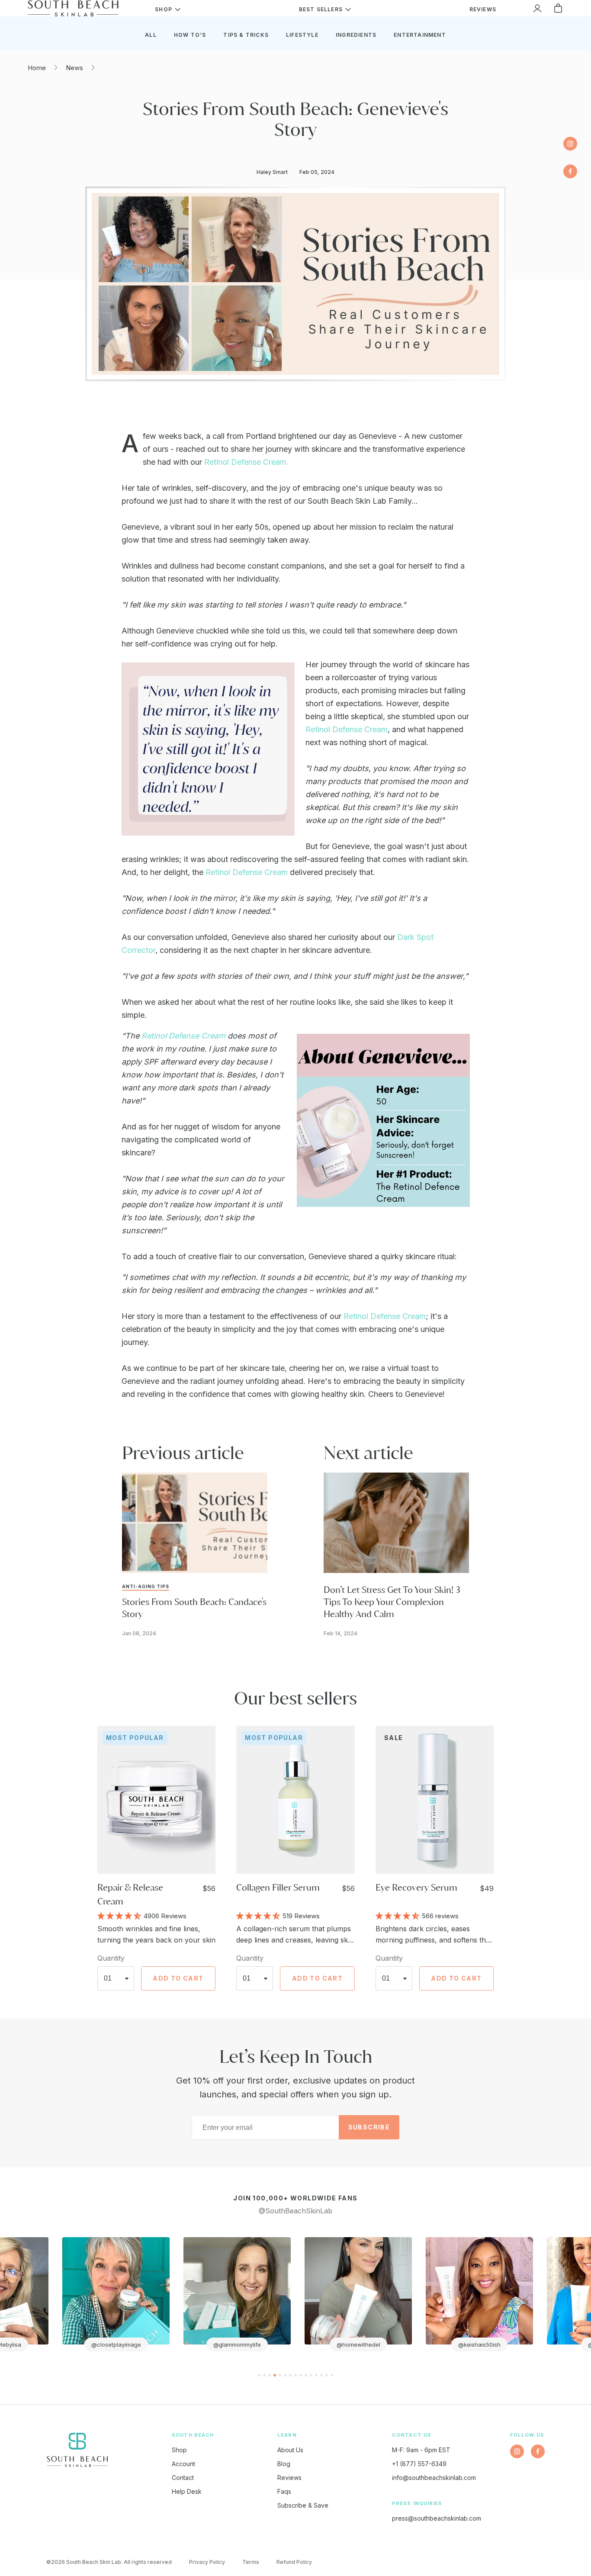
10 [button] (306, 2375)
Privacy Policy (207, 2562)
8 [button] (295, 2375)
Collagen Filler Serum (278, 1887)
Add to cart (178, 1978)
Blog (284, 2464)
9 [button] (301, 2375)
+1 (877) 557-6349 (419, 2464)
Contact (183, 2478)
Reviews (289, 2478)
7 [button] (290, 2375)
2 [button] (264, 2375)
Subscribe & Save (303, 2505)
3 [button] (270, 2375)
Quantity (111, 1958)
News (74, 68)
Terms (251, 2562)
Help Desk (187, 2491)
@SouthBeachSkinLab (295, 2211)
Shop (179, 2450)
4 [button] (275, 2375)
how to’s (190, 35)
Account (183, 2464)
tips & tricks (246, 35)
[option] (108, 2294)
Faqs (284, 2491)
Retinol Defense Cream (347, 729)
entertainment (420, 35)
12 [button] (316, 2375)
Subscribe (369, 2127)
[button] (120, 1915)
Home (37, 68)
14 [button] (327, 2375)
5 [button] (280, 2375)
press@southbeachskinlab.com (437, 2518)
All (151, 35)
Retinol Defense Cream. (246, 462)
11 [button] (311, 2375)
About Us (290, 2450)
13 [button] (321, 2375)
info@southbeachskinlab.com (434, 2478)
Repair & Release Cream (130, 1894)
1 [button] (259, 2375)
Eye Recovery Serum (416, 1887)
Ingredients (356, 35)
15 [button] (332, 2375)
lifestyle (302, 35)
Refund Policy (294, 2562)
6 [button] (285, 2375)
